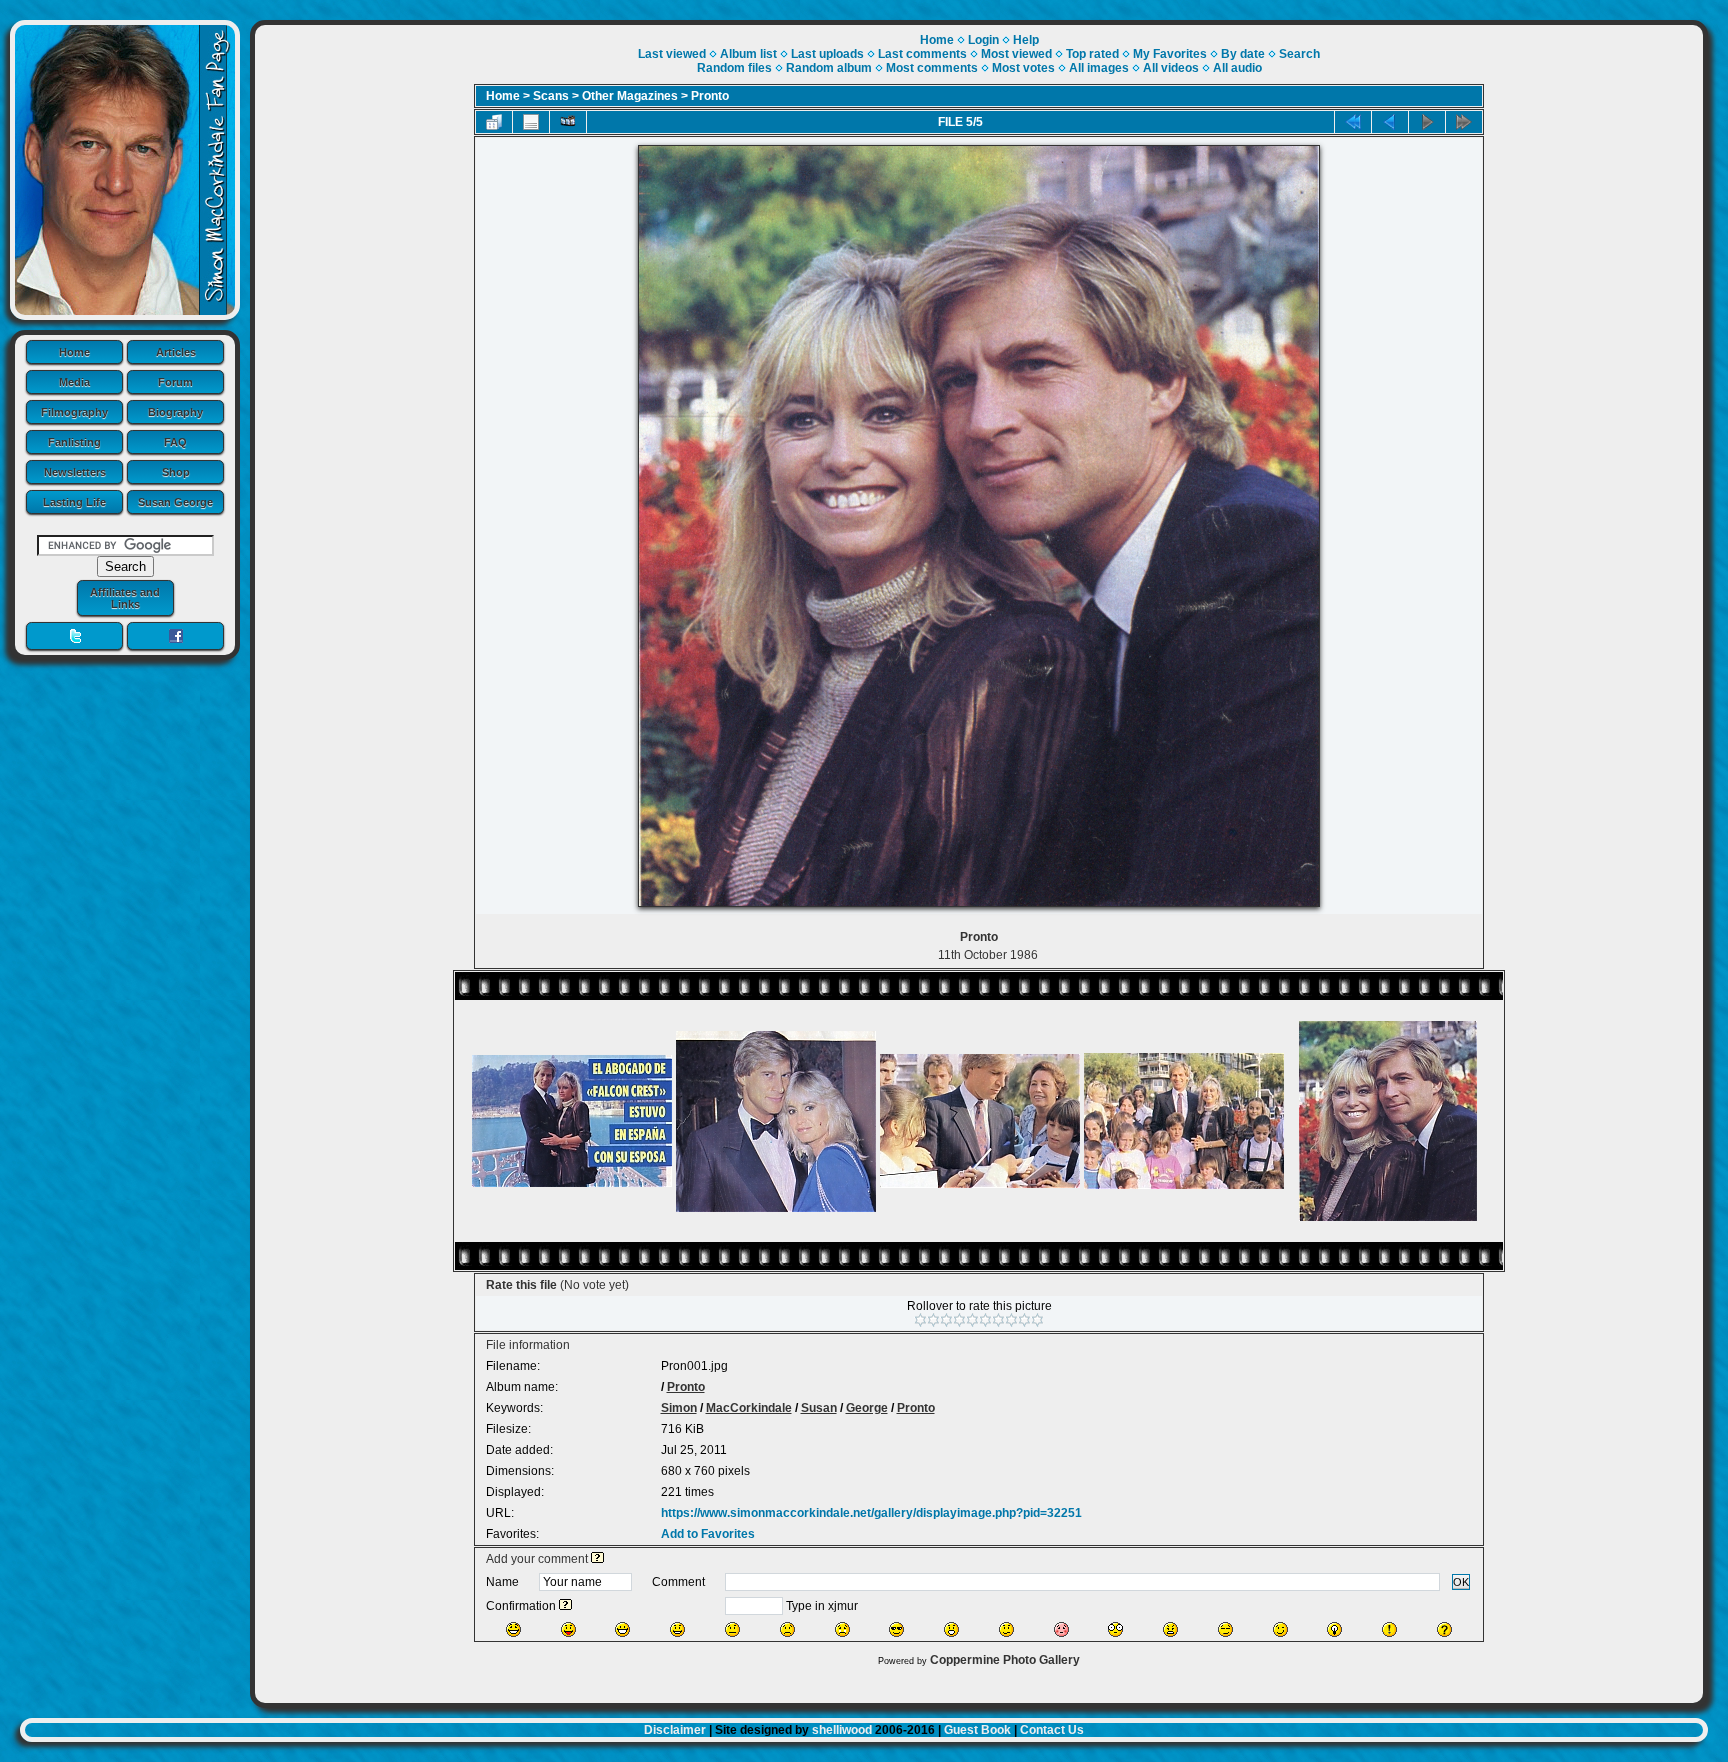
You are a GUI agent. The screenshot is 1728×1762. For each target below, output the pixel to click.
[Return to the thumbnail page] (494, 122)
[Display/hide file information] (531, 122)
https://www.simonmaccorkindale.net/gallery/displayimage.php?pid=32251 (871, 1513)
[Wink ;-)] (1280, 1629)
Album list (748, 54)
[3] (946, 1320)
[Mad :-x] (1170, 1629)
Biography (175, 412)
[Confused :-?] (1006, 1629)
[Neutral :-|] (732, 1629)
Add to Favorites (708, 1534)
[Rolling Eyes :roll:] (1225, 1629)
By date (1243, 54)
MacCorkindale (749, 1408)
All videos (1171, 68)
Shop (176, 472)
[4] (959, 1320)
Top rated (1092, 54)
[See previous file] (1390, 122)
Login (983, 40)
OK (1461, 1582)
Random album (829, 68)
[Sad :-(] (787, 1629)
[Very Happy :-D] (622, 1629)
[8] (1011, 1320)
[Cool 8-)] (896, 1629)
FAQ (175, 442)
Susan (819, 1408)
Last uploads (827, 54)
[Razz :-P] (568, 1629)
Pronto (710, 96)
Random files (734, 68)
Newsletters (75, 472)
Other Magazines (630, 96)
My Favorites (1170, 54)
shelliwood (842, 1730)
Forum (175, 382)
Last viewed (672, 54)
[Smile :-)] (677, 1629)
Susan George (175, 502)
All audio (1237, 68)
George (867, 1408)
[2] (933, 1320)
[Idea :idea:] (1334, 1629)
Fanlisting (74, 442)
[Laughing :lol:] (513, 1629)
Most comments (932, 68)
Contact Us (1052, 1730)
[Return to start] (1353, 122)
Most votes (1023, 68)
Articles (176, 352)
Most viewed (1016, 54)
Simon (679, 1408)
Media (74, 382)
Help (1026, 40)
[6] (985, 1320)
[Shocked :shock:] (1115, 1629)
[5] (972, 1320)
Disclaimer (675, 1730)
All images (1099, 68)
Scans (551, 96)
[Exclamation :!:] (1389, 1629)
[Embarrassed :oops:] (1061, 1629)
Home (74, 352)
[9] (1024, 1320)
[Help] (597, 1559)
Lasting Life (74, 502)
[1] (920, 1320)
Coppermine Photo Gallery (1005, 1660)
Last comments (922, 54)
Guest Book (977, 1730)
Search (1299, 54)
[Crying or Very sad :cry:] (842, 1629)
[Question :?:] (1444, 1629)
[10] (1037, 1320)
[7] (998, 1320)
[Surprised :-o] (951, 1629)
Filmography (74, 412)
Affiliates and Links (125, 598)
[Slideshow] (568, 122)
